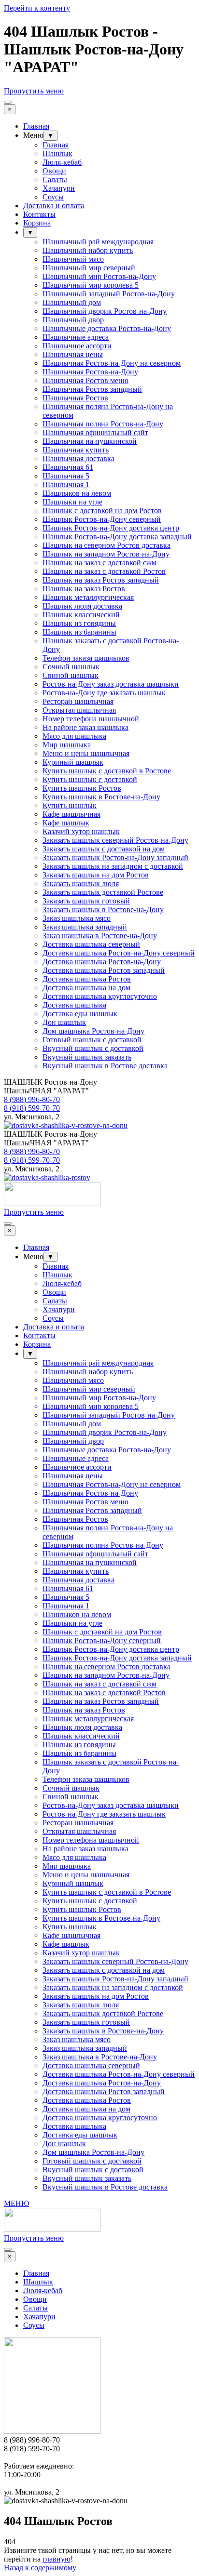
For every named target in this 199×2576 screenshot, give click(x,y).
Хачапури (59, 188)
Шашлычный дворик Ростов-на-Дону (105, 311)
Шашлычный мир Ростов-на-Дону (99, 276)
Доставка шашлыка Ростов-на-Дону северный (119, 953)
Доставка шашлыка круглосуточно (100, 996)
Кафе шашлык (66, 823)
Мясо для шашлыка (74, 736)
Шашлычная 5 (66, 476)
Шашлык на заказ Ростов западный (101, 580)
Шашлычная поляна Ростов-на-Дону (103, 424)
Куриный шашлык (73, 762)
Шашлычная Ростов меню (85, 380)
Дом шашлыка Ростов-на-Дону (93, 1031)
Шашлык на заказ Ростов (84, 589)
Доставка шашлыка (74, 1005)
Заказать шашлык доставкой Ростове (103, 892)
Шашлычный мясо (73, 259)
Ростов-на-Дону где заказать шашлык (104, 693)
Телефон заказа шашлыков (86, 658)
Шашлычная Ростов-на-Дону (90, 372)
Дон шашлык (64, 1022)
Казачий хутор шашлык (81, 831)
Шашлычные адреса (76, 337)
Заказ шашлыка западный (85, 927)
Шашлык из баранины (79, 632)
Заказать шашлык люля (81, 883)
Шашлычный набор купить (88, 250)
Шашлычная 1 (66, 485)
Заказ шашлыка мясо (77, 918)
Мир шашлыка (67, 745)
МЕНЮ (16, 2203)
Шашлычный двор (73, 320)
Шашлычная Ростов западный (92, 389)
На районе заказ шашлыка (85, 727)
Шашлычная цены (73, 354)
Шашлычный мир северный (89, 268)
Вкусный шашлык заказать (87, 1057)
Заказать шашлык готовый (86, 901)
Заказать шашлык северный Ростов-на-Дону (115, 840)
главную (57, 2559)
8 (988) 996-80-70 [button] (32, 1099)
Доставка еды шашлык (80, 1014)
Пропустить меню (34, 91)
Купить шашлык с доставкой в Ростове (107, 771)
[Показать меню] (8, 102)
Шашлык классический (81, 615)
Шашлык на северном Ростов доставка (107, 545)
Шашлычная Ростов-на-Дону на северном (112, 363)
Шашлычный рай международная (98, 242)
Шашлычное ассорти (77, 346)
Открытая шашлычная (79, 710)
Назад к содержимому (40, 2568)
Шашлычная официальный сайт (95, 432)
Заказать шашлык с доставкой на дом (104, 849)
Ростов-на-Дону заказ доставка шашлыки (111, 684)
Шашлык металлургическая (88, 597)
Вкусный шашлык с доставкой (93, 1048)
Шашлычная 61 (68, 467)
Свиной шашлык (71, 675)
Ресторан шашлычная (78, 701)
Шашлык (57, 153)
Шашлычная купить (76, 450)
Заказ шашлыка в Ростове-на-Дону (100, 936)
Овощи (54, 171)
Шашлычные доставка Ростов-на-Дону (107, 328)
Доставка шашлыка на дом (86, 988)
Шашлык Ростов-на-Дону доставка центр (111, 528)
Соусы (53, 197)
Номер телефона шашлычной (91, 719)
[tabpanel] (99, 1087)
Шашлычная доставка (78, 458)
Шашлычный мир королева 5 (91, 285)
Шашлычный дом (72, 302)
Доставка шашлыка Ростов (87, 979)
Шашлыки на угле (72, 502)
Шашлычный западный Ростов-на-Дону (109, 294)
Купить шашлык (70, 805)
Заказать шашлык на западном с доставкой (113, 866)
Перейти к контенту (37, 8)
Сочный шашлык (71, 667)
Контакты (39, 214)
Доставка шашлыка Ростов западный (104, 970)
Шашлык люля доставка (82, 606)
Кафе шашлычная (71, 814)
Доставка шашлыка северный (91, 944)
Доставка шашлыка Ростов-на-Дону (102, 962)
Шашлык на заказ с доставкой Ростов (104, 571)
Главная (36, 126)
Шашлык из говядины (79, 623)
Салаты (55, 179)
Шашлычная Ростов (75, 398)
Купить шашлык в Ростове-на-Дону (101, 797)
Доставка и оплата (54, 206)
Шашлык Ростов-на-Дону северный (102, 519)
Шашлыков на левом (77, 493)
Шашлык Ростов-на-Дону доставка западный (117, 537)
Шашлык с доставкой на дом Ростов (102, 511)
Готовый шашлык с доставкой (92, 1040)
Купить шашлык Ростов (82, 788)
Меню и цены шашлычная (86, 753)
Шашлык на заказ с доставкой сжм (99, 563)
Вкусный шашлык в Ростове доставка (105, 1066)
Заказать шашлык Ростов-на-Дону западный (115, 857)
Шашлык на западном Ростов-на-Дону (106, 554)
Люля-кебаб (62, 162)
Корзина (37, 223)
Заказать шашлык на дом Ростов (96, 875)
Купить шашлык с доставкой (90, 779)
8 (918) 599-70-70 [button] (32, 1108)
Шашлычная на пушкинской (90, 441)
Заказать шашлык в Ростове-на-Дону (103, 910)
